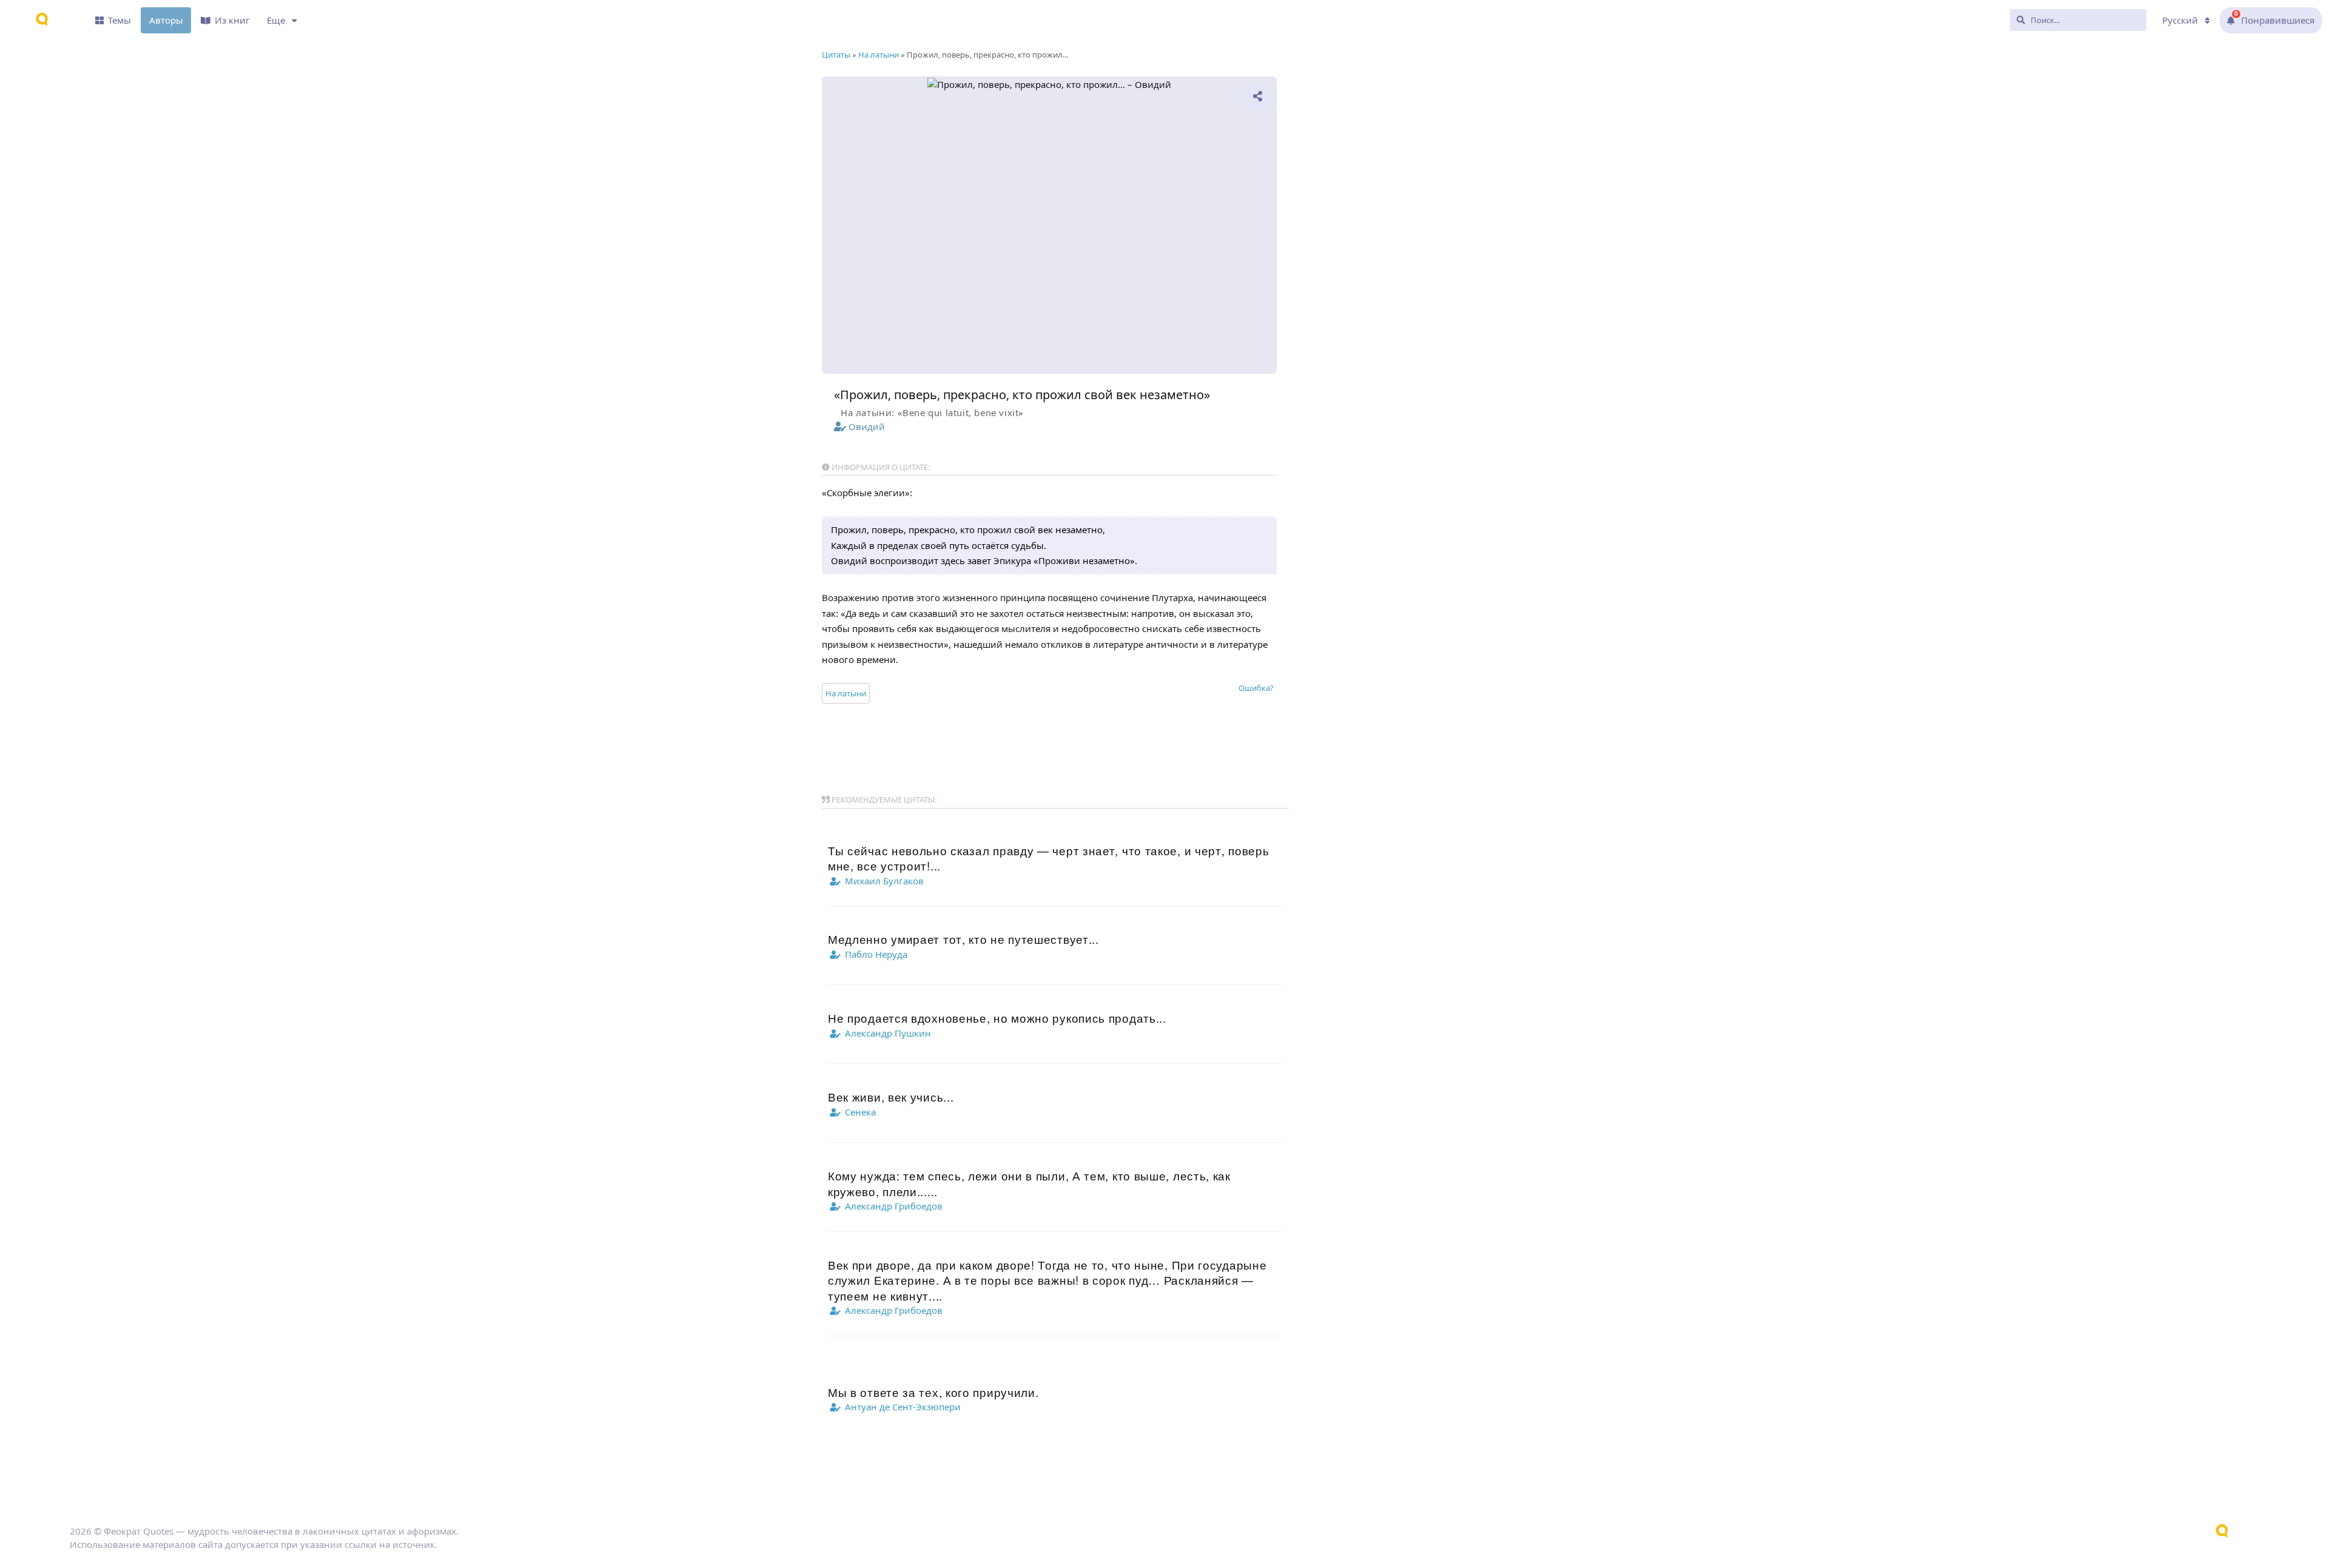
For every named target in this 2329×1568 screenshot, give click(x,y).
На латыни (846, 693)
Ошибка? (1256, 688)
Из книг (232, 20)
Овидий (867, 426)
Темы (119, 20)
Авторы (166, 20)
